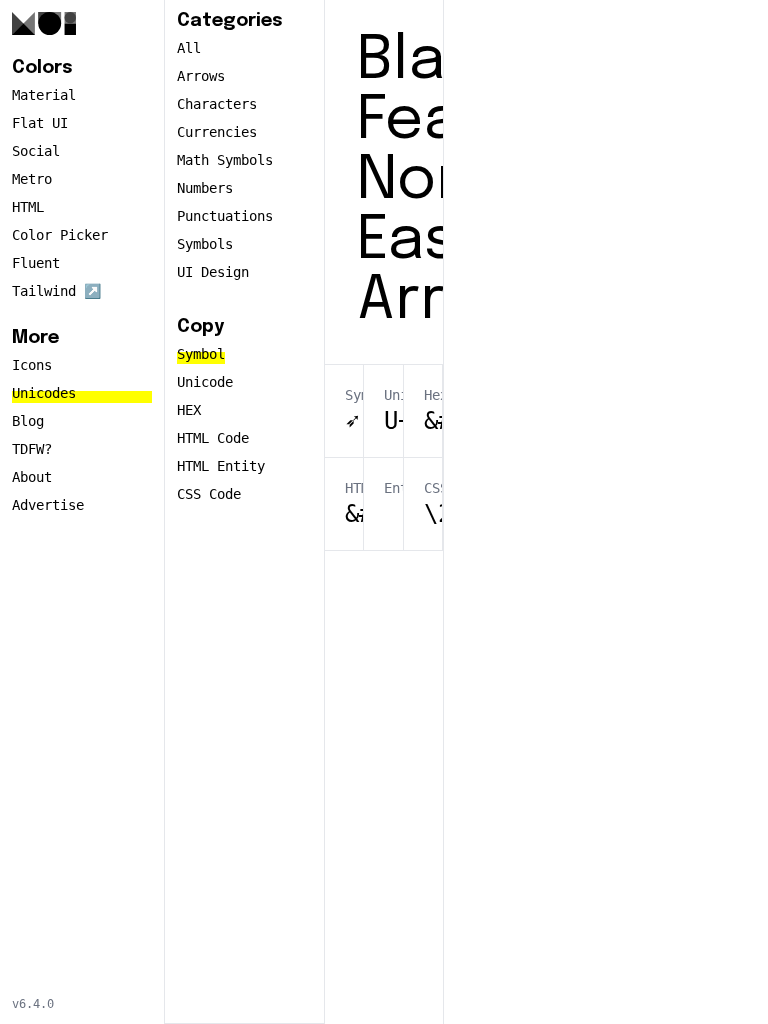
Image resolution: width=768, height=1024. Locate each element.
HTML (28, 207)
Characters (217, 104)
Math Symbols (225, 160)
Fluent (36, 263)
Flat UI (40, 123)
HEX (189, 410)
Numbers (205, 188)
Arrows (201, 76)
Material (44, 95)
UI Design (213, 272)
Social (36, 151)
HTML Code (213, 438)
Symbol (201, 354)
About (32, 477)
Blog (28, 421)
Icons (32, 365)
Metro (32, 179)
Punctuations (225, 216)
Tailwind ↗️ (56, 291)
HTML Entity (221, 466)
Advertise (48, 505)
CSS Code (209, 494)
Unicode (205, 382)
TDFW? (32, 449)
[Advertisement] (606, 312)
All (189, 48)
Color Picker (60, 235)
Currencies (217, 132)
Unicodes (44, 393)
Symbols (205, 244)
